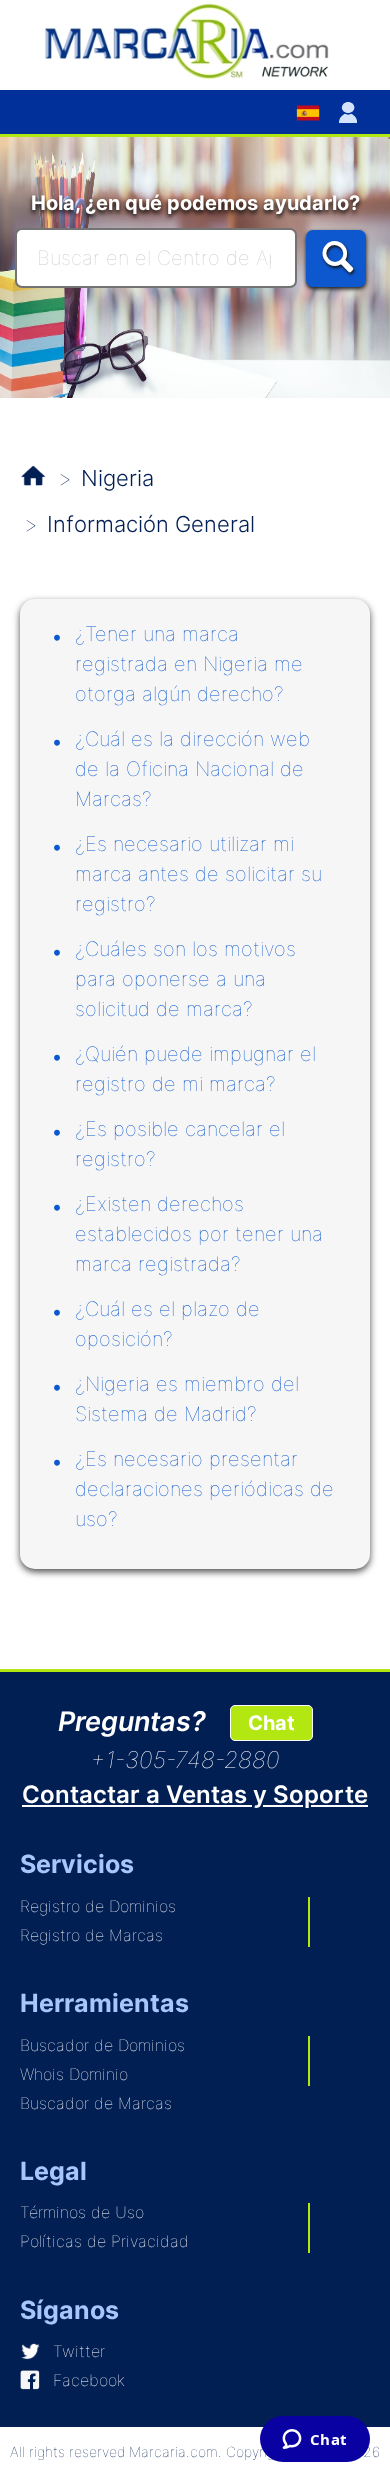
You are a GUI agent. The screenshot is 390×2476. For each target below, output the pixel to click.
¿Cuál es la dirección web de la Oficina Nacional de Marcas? (192, 769)
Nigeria (117, 478)
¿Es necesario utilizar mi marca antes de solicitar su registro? (198, 874)
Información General (151, 524)
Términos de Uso (82, 2212)
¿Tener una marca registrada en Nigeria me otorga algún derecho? (189, 664)
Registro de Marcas (91, 1935)
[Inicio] (195, 40)
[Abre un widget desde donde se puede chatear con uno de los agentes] (314, 2441)
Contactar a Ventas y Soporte (195, 1794)
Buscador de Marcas (96, 2103)
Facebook (89, 2380)
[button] (352, 112)
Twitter (79, 2351)
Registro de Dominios (98, 1906)
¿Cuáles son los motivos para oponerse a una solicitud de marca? (185, 979)
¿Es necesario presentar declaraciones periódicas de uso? (204, 1489)
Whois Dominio (74, 2074)
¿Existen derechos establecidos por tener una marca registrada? (199, 1234)
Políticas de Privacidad (104, 2241)
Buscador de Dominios (102, 2045)
